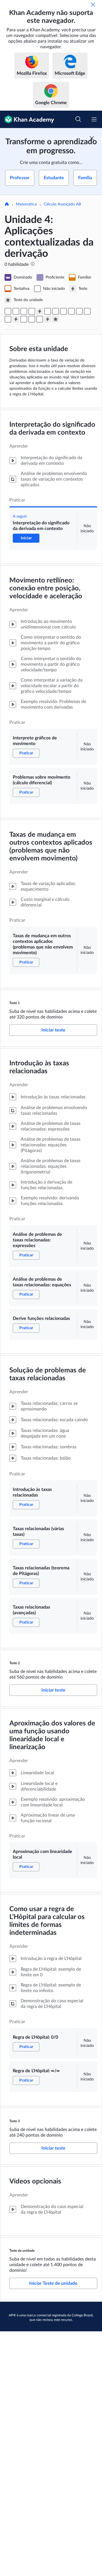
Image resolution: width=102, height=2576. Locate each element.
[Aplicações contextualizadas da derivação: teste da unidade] (56, 319)
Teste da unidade (22, 2251)
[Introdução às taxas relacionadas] (71, 311)
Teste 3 (15, 2121)
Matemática (26, 204)
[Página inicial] (7, 205)
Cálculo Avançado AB (62, 204)
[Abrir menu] (94, 119)
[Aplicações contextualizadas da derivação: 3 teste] (48, 319)
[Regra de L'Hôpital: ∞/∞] (40, 319)
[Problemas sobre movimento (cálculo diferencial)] (24, 311)
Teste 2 (15, 1663)
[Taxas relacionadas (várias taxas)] (79, 311)
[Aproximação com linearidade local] (24, 319)
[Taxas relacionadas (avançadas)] (8, 319)
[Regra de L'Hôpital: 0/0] (32, 319)
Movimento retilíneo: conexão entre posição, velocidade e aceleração (46, 588)
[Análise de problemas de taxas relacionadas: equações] (56, 311)
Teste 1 (15, 1003)
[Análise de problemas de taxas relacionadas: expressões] (48, 311)
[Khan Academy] (27, 119)
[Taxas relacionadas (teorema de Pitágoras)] (87, 311)
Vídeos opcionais (35, 2181)
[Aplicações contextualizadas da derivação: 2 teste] (16, 319)
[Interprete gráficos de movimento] (16, 311)
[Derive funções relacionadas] (63, 311)
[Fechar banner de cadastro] (92, 138)
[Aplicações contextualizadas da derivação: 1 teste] (40, 311)
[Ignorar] (93, 5)
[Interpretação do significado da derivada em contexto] (8, 311)
